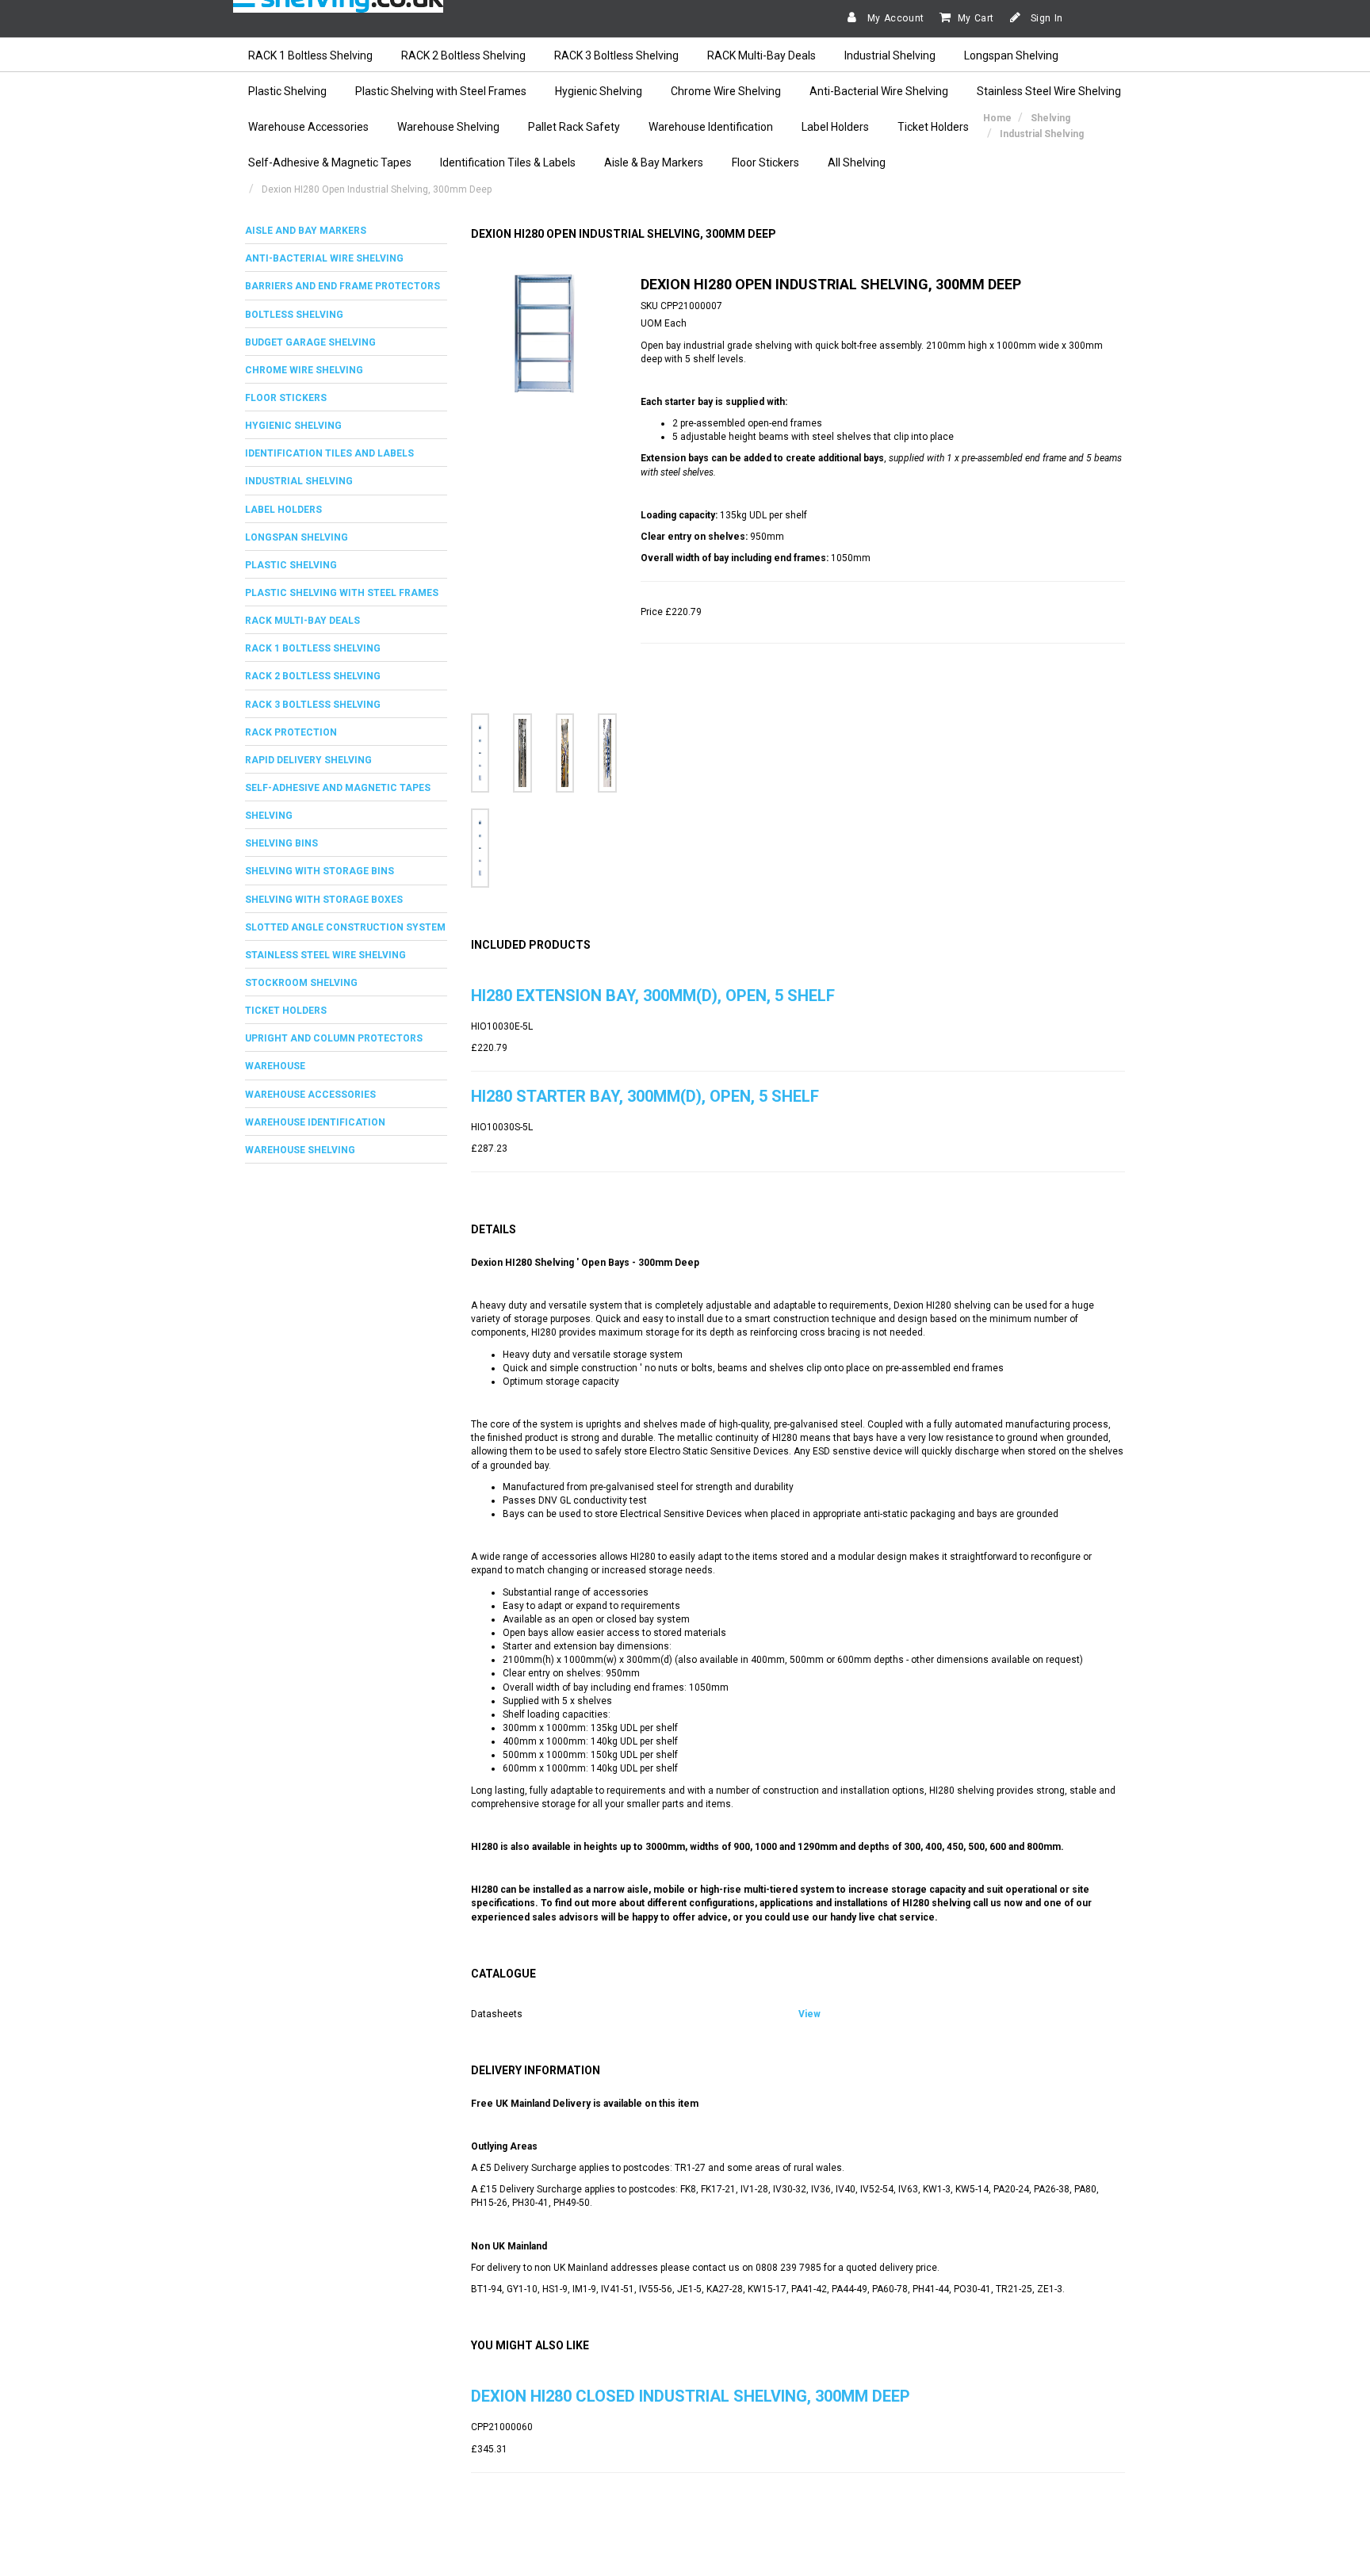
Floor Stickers (765, 162)
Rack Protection (291, 732)
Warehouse (275, 1066)
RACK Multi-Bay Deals (762, 55)
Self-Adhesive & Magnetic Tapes (330, 162)
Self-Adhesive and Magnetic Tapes (338, 788)
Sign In (1045, 18)
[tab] (346, 231)
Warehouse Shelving (448, 127)
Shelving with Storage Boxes (324, 900)
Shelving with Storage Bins (320, 871)
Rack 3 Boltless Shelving (313, 705)
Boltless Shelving (294, 315)
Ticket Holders (933, 127)
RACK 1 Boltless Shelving (310, 55)
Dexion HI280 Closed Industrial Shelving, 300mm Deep (691, 2396)
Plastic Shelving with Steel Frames (441, 91)
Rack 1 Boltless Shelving (313, 648)
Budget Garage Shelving (310, 342)
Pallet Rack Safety (574, 127)
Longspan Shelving (1011, 55)
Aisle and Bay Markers (306, 231)
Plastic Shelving (287, 91)
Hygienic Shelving (599, 91)
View (809, 2014)
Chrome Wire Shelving (726, 91)
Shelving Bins (281, 843)
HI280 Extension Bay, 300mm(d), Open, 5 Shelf (653, 996)
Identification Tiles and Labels (329, 453)
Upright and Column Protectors (334, 1038)
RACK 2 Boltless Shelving (463, 55)
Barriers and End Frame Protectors (342, 286)
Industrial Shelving (890, 55)
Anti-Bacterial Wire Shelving (879, 91)
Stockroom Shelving (301, 983)
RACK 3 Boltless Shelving (616, 55)
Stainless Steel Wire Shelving (1049, 91)
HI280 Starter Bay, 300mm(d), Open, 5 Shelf (645, 1096)
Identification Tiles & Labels (508, 162)
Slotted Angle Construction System (345, 927)
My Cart (976, 18)
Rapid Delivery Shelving (308, 760)
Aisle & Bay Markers (654, 162)
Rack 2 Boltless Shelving (313, 676)
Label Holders (835, 127)
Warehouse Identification (711, 127)
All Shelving (857, 162)
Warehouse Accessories (308, 127)
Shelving (269, 816)
